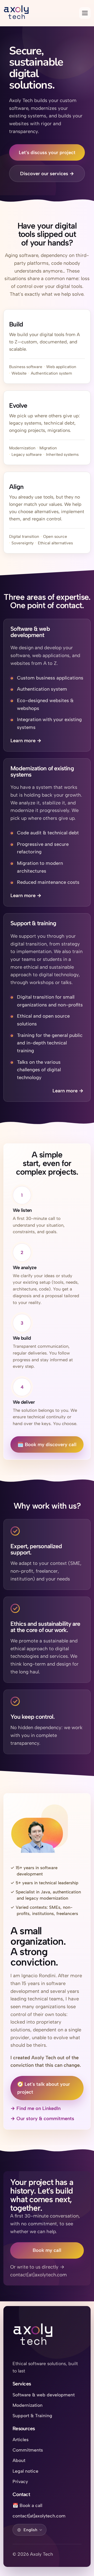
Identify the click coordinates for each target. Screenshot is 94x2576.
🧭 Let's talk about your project (44, 2088)
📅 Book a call (27, 2505)
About (19, 2460)
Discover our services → (47, 174)
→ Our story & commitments (42, 2118)
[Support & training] (47, 1007)
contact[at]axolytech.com (39, 2516)
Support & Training (32, 2416)
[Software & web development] (47, 685)
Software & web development (44, 2395)
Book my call (47, 2250)
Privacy (20, 2481)
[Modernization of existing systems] (47, 832)
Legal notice (25, 2471)
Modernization (28, 2405)
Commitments (28, 2450)
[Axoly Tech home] (33, 2336)
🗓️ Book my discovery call (47, 1444)
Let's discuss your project (47, 152)
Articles (20, 2439)
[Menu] (85, 13)
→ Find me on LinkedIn (38, 2109)
